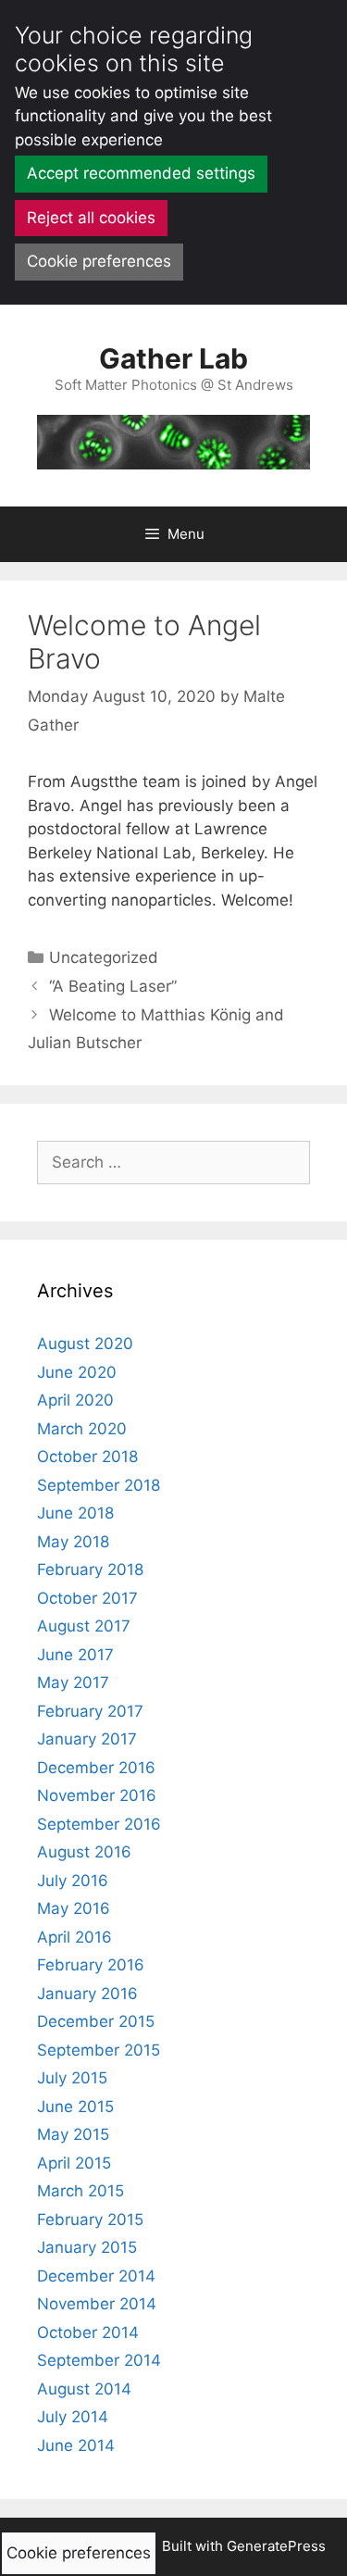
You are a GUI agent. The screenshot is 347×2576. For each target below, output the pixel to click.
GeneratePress (276, 2546)
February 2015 (90, 2220)
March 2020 (82, 1429)
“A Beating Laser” (113, 986)
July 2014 (73, 2417)
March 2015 (81, 2191)
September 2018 (99, 1485)
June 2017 (75, 1655)
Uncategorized (104, 957)
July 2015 (72, 2078)
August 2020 (85, 1344)
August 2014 (84, 2389)
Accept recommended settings (141, 173)
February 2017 (90, 1711)
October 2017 (87, 1598)
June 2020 (77, 1372)
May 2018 (73, 1542)
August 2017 (84, 1626)
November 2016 (97, 1795)
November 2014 (97, 2304)
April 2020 (75, 1400)
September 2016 (99, 1824)
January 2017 (87, 1739)
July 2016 (73, 1881)
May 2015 (73, 2134)
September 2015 (99, 2050)
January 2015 (87, 2247)
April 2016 (74, 1937)
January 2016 (87, 1994)
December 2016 (96, 1768)
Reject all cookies (91, 218)
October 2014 (88, 2332)
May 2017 (73, 1682)
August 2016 (84, 1852)
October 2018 (87, 1457)
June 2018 (75, 1513)
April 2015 (74, 2163)
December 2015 (96, 2021)
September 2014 (99, 2360)
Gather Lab (173, 358)
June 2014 (76, 2445)
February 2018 (90, 1569)
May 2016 (74, 1908)
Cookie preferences (99, 261)
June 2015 (75, 2107)
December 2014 (96, 2276)
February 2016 (91, 1965)
